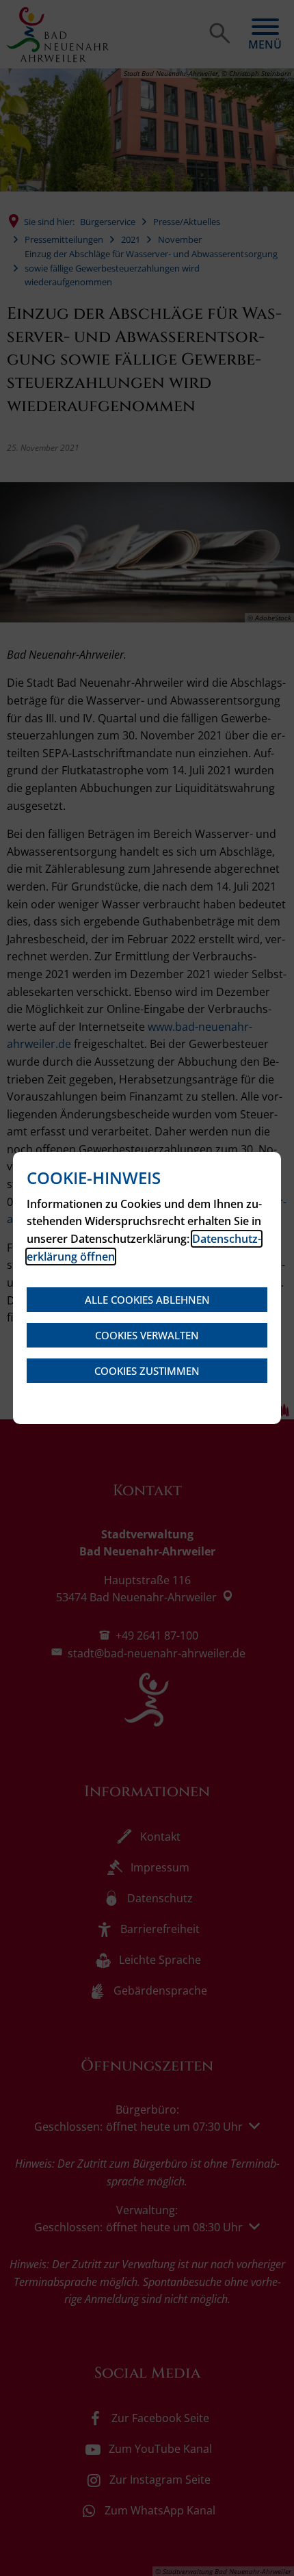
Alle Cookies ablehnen (147, 1300)
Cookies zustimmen (147, 1371)
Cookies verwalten (147, 1335)
